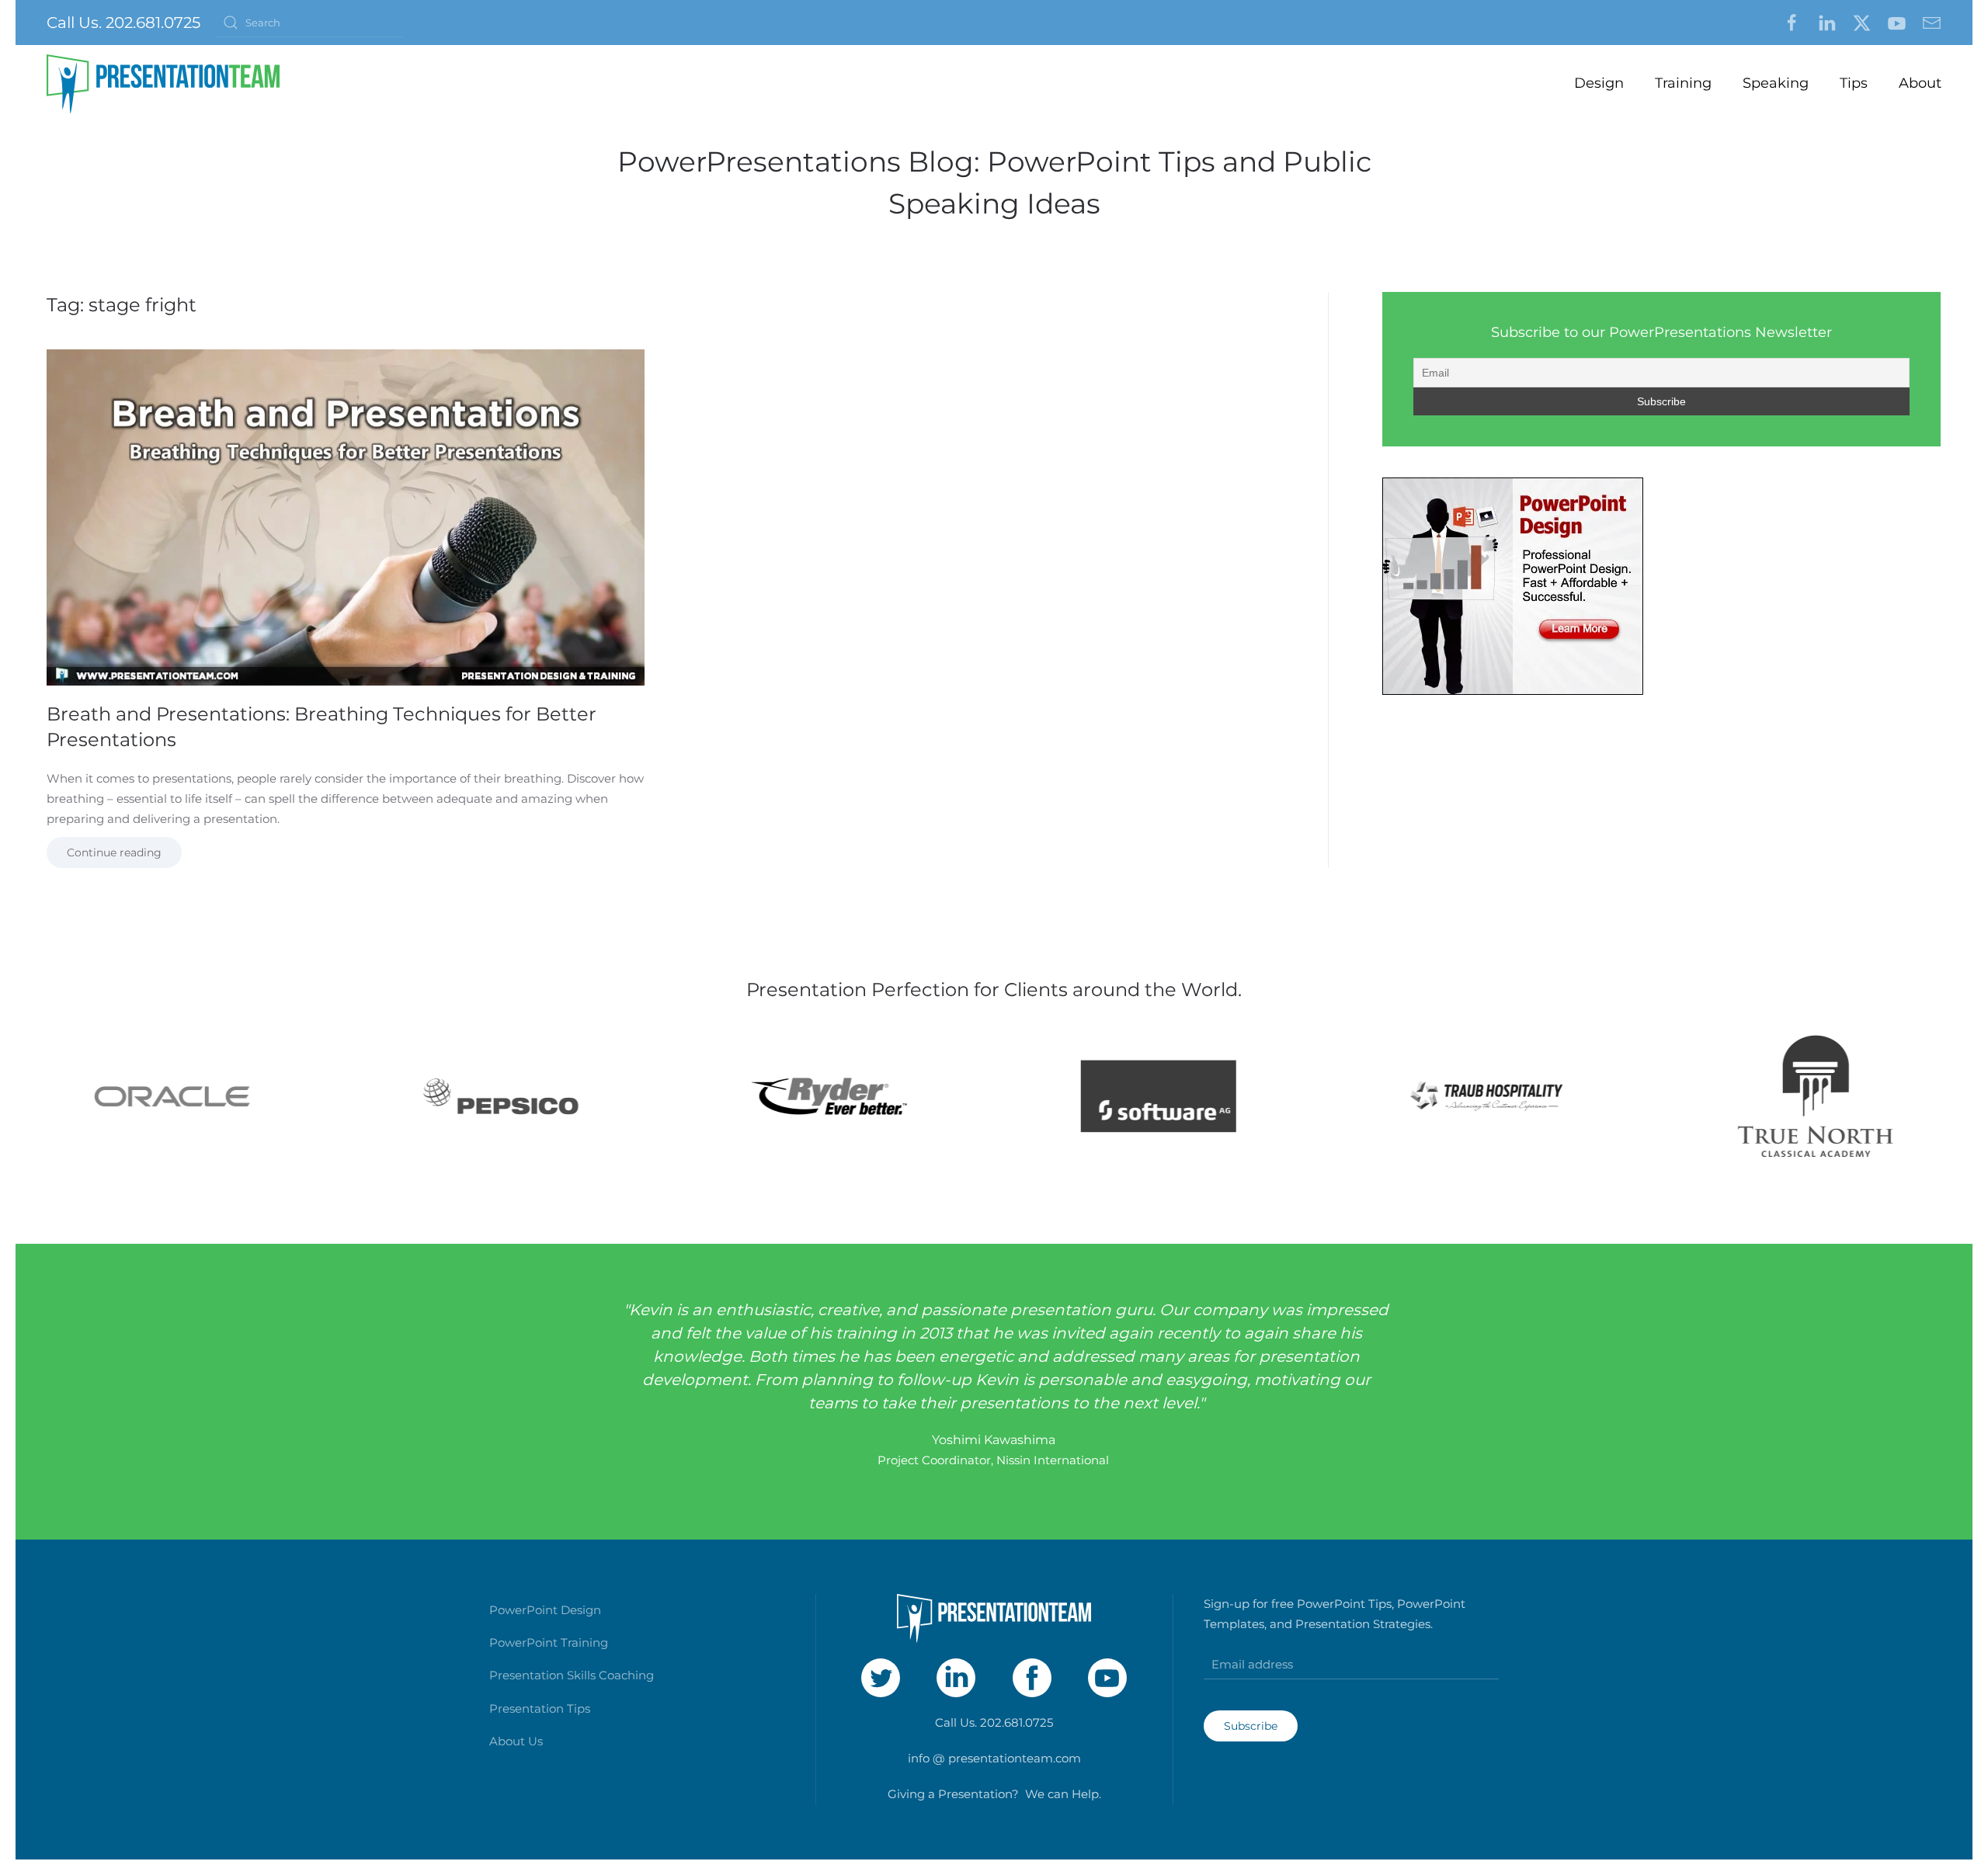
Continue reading (114, 852)
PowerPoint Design (545, 1610)
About (1920, 83)
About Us (516, 1741)
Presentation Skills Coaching (572, 1675)
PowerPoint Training (549, 1642)
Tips (1854, 83)
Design (1599, 83)
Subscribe (1251, 1726)
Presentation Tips (540, 1708)
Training (1683, 83)
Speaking (1776, 83)
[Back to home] (163, 84)
